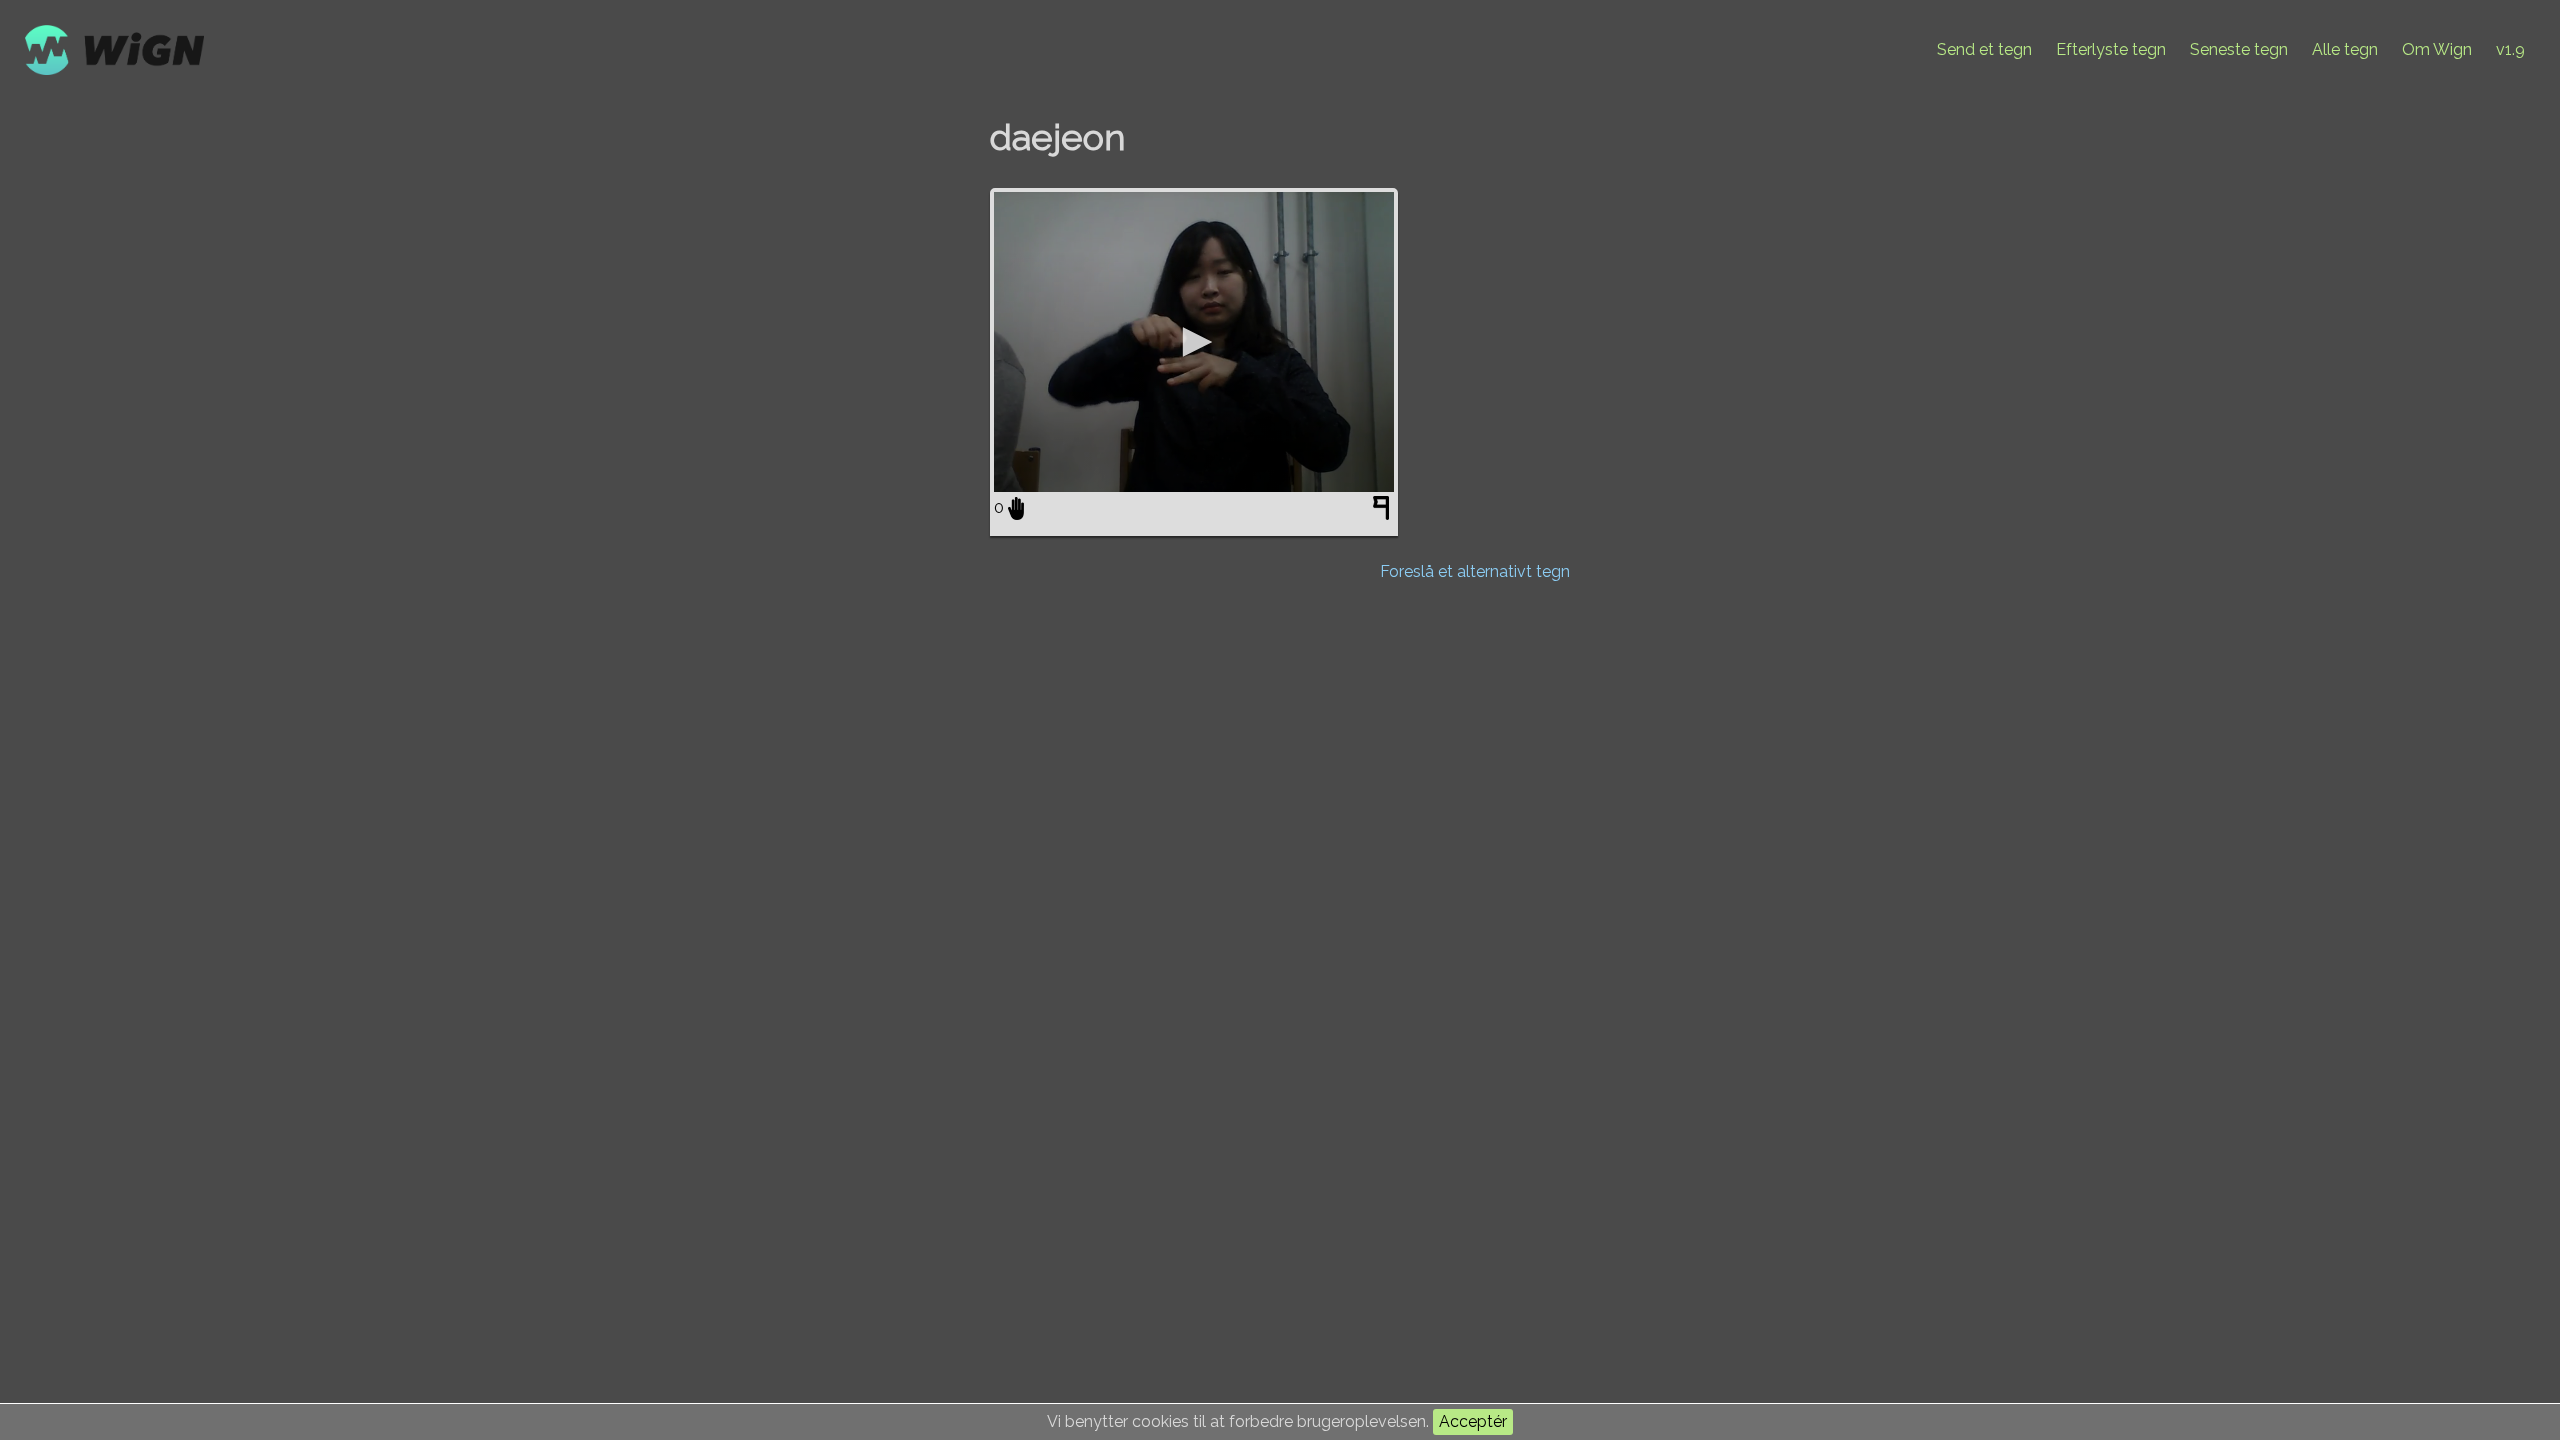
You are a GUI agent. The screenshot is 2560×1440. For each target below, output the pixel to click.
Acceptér (1473, 1421)
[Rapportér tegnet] (1383, 512)
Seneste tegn (2239, 49)
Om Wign (2437, 49)
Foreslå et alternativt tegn (1475, 571)
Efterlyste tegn (2111, 49)
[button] (1194, 342)
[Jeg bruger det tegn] (1016, 508)
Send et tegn (1984, 49)
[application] (1194, 342)
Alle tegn (2345, 49)
